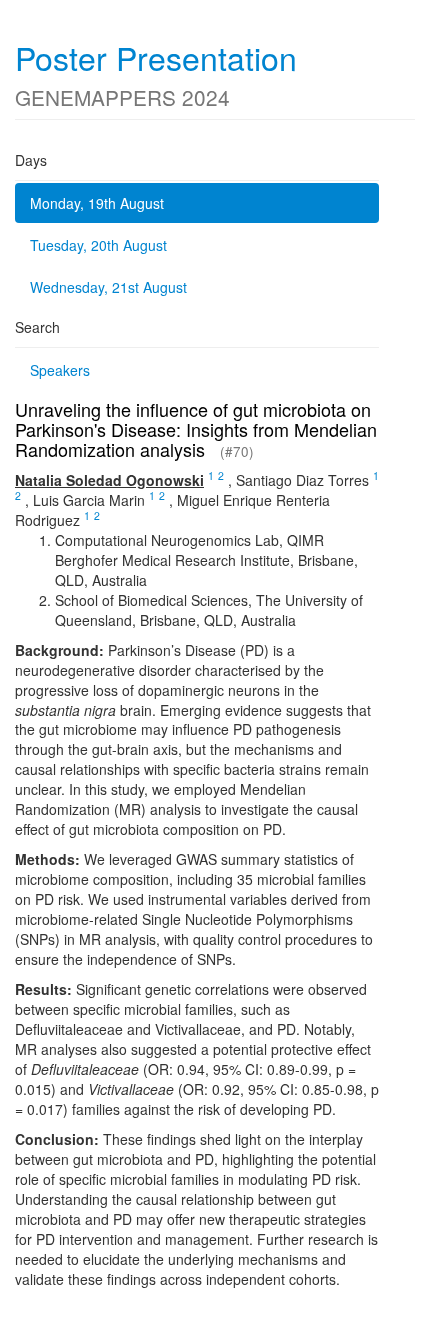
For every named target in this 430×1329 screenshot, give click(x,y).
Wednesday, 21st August (108, 287)
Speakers (60, 370)
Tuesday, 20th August (98, 245)
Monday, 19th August (97, 203)
